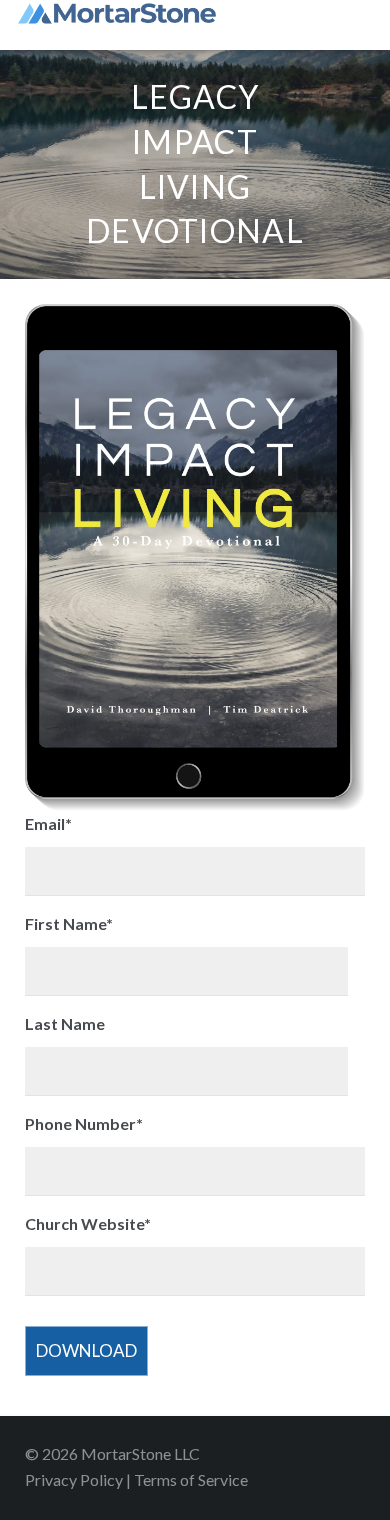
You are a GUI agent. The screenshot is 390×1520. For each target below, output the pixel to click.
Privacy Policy (74, 1479)
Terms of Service (191, 1479)
